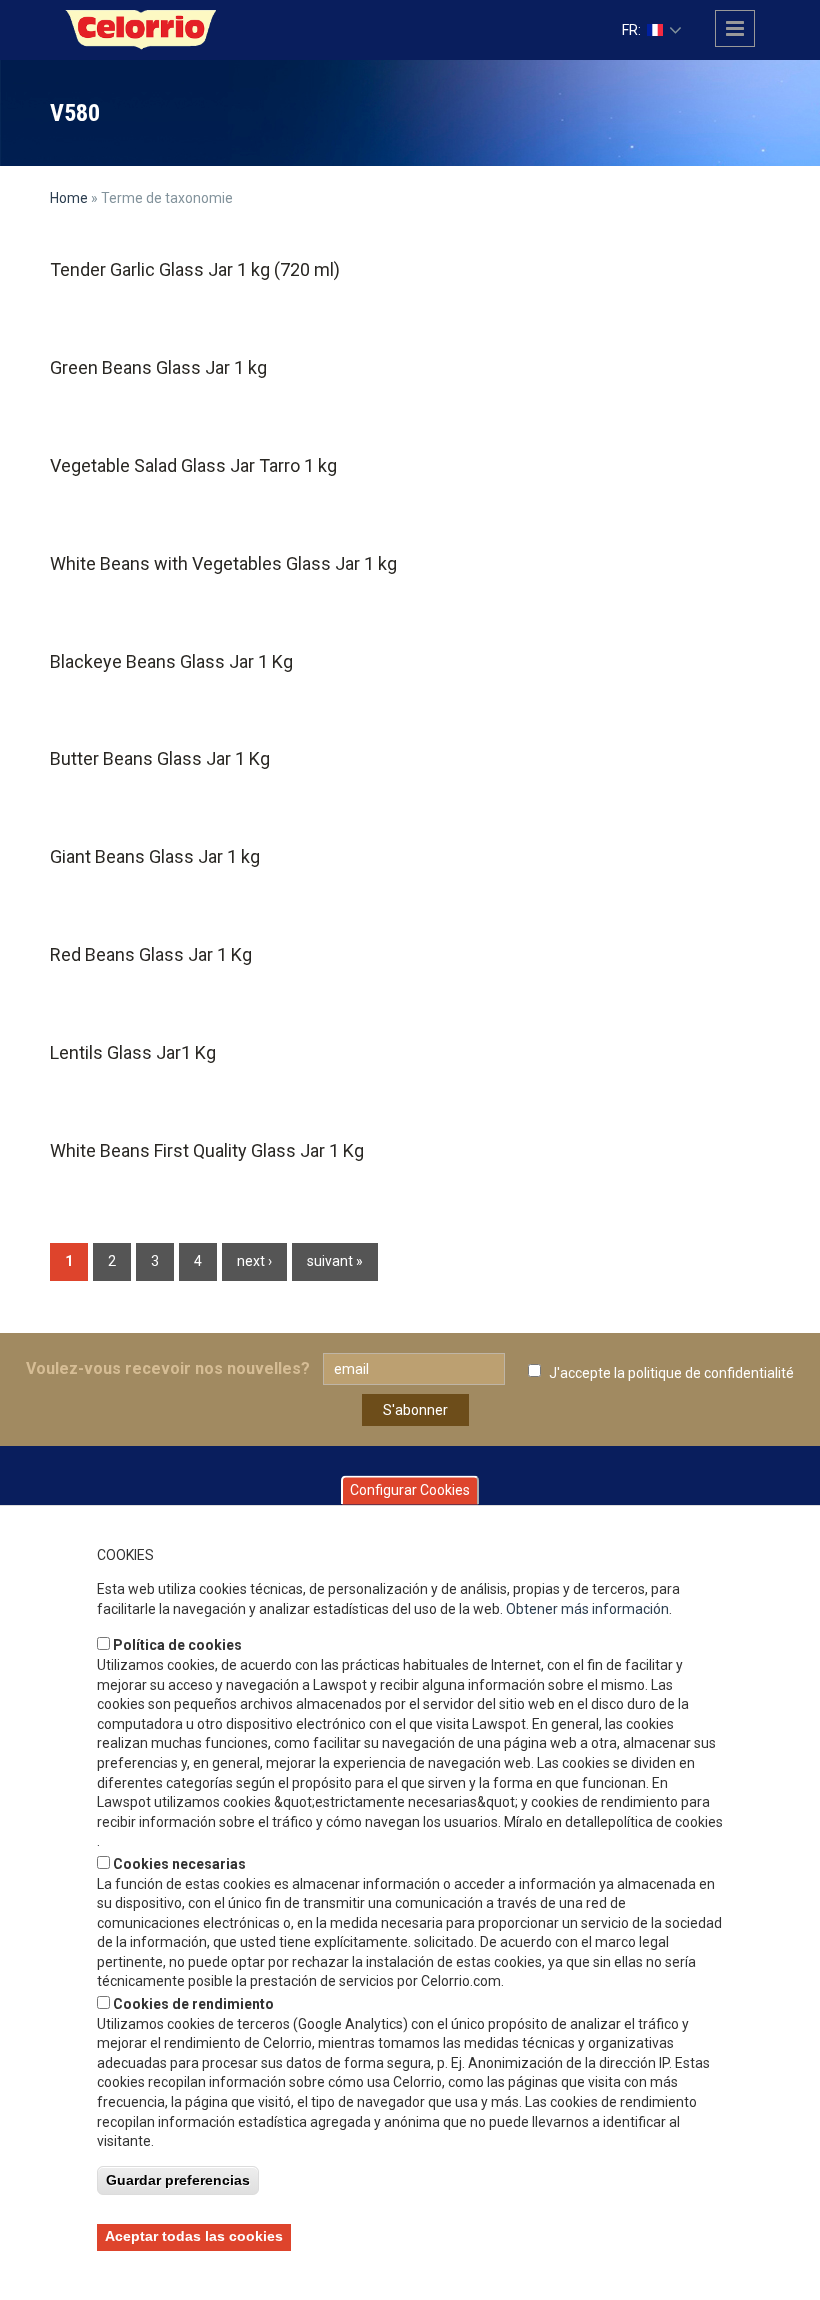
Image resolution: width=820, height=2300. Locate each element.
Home (69, 198)
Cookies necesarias (179, 1864)
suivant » (335, 1261)
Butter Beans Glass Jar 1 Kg (160, 758)
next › (254, 1261)
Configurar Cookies (410, 1490)
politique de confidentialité (711, 1373)
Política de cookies (177, 1645)
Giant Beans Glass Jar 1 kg (155, 856)
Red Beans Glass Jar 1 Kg (151, 954)
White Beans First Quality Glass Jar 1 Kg (207, 1150)
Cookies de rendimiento (193, 2004)
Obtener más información (587, 1609)
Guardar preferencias (178, 2180)
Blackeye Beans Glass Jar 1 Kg (171, 661)
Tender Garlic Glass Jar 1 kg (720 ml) (195, 269)
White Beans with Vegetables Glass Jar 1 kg (223, 563)
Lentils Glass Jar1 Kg (133, 1052)
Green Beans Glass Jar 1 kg (158, 367)
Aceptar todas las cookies (194, 2236)
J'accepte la (671, 1373)
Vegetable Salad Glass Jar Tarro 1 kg (193, 465)
